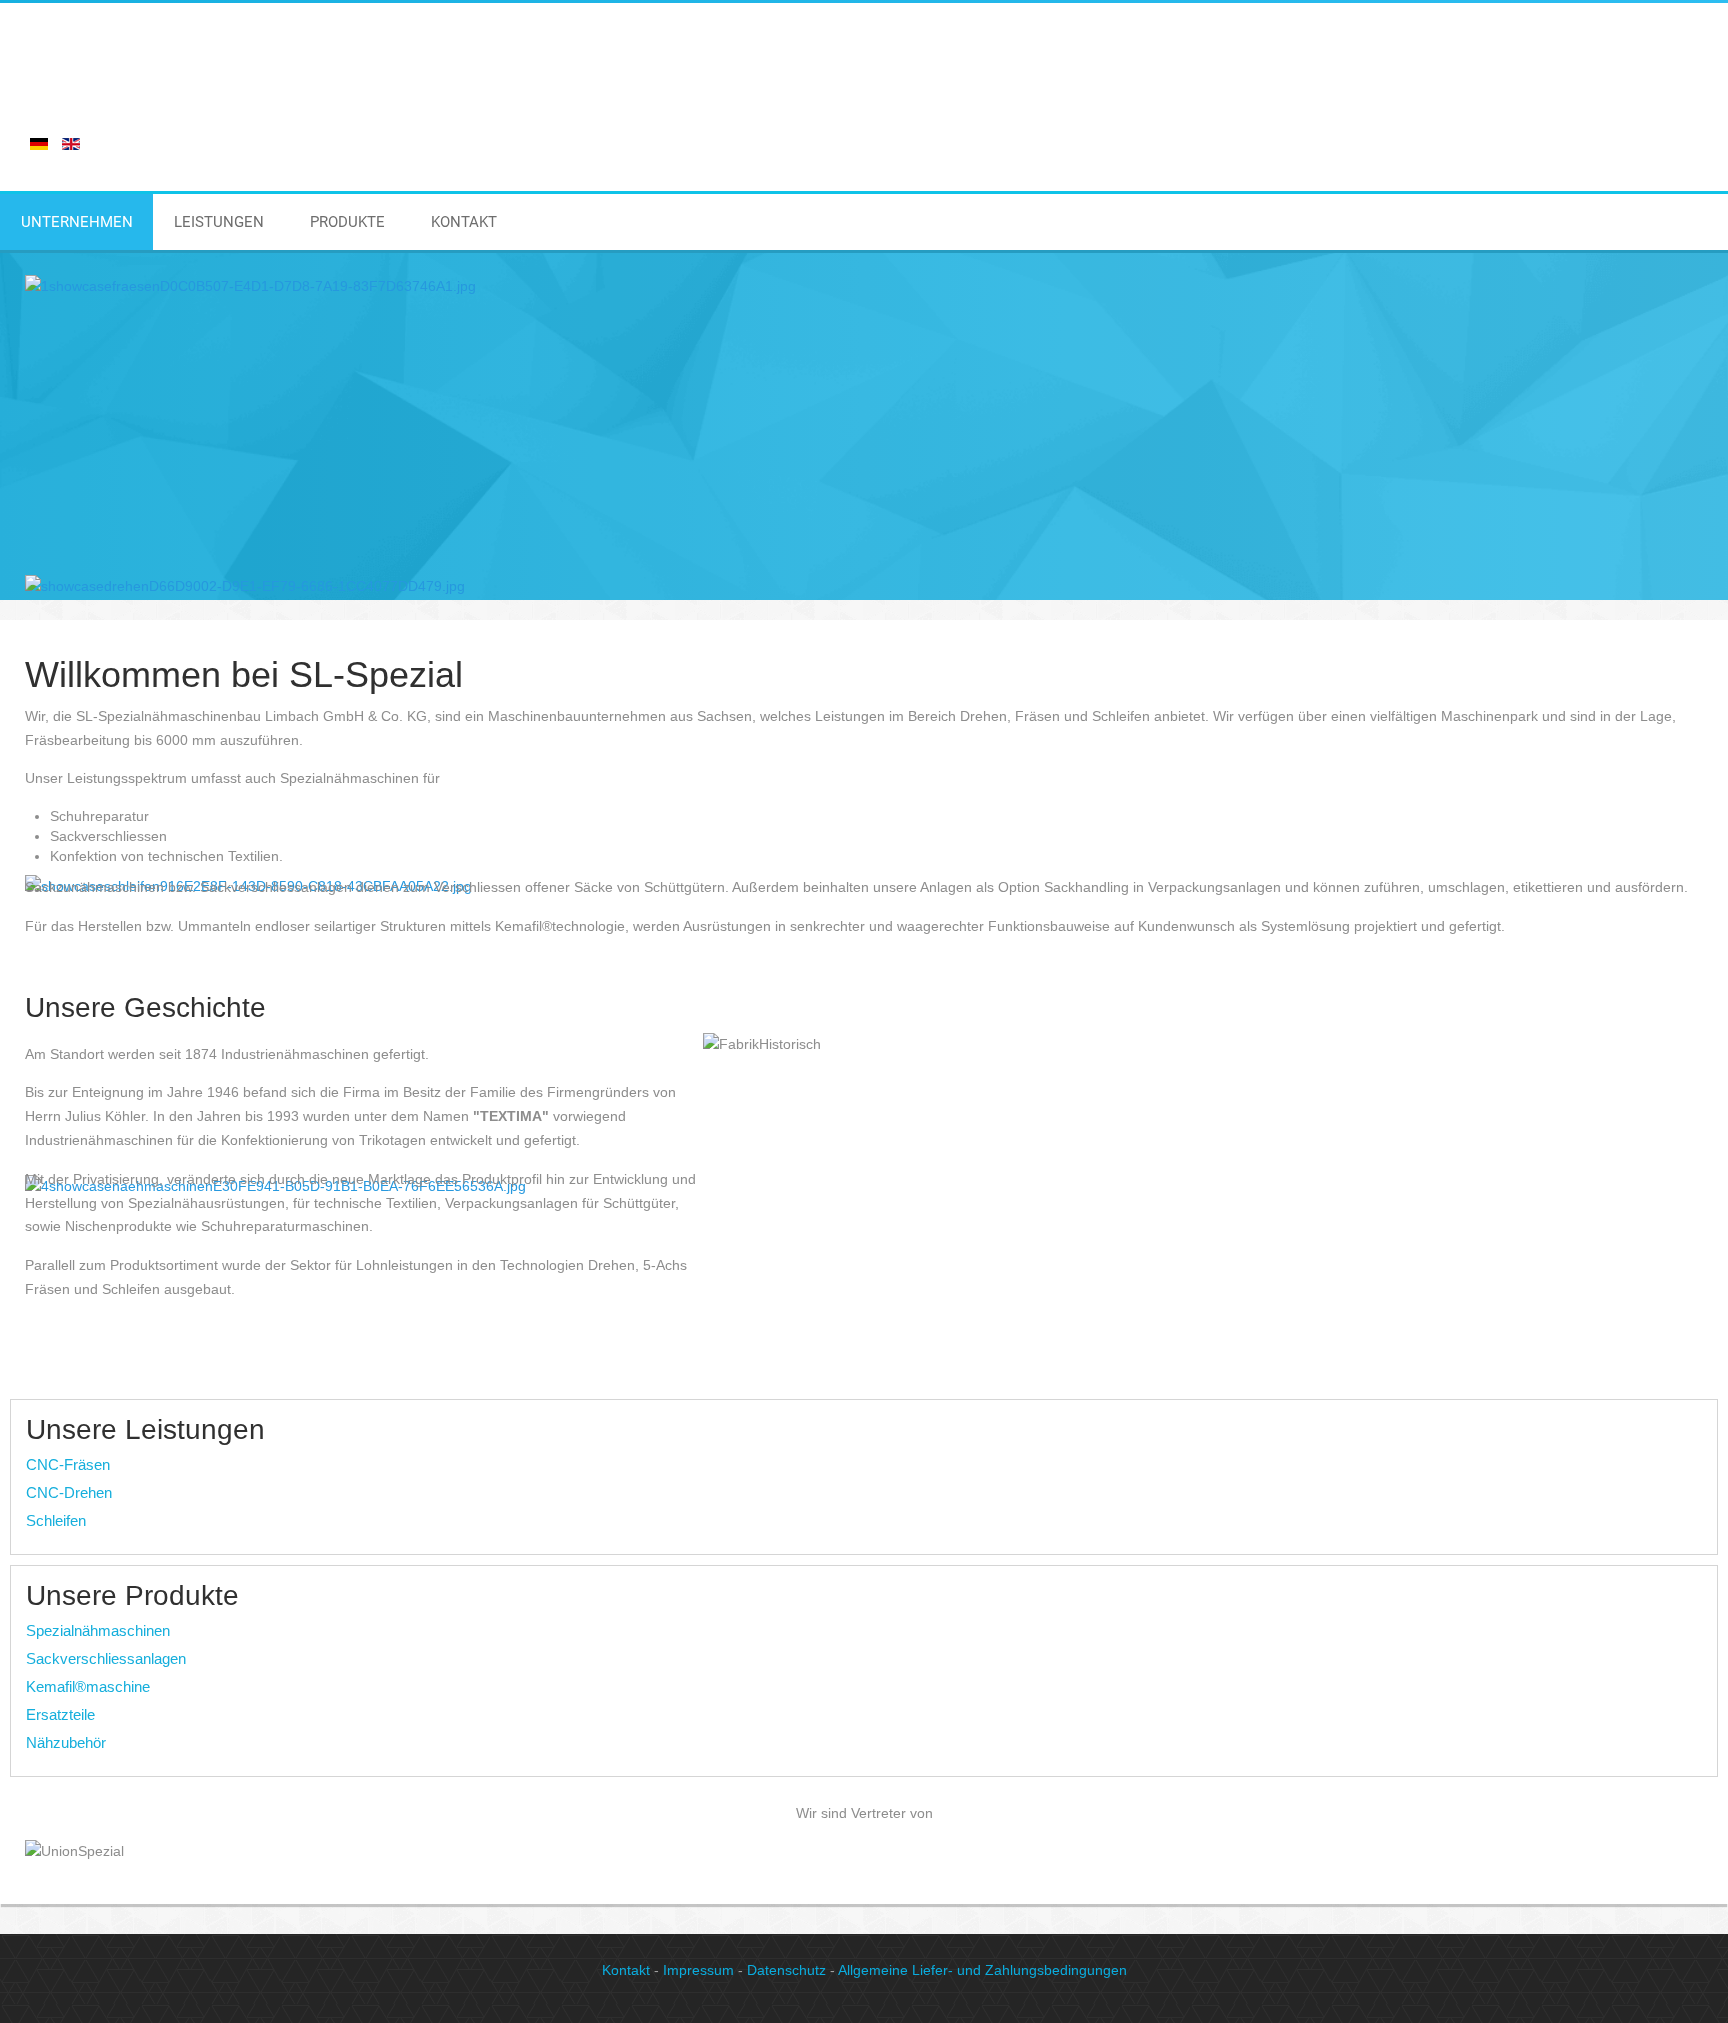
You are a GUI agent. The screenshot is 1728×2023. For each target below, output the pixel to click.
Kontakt (464, 222)
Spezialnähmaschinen (98, 1630)
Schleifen (56, 1520)
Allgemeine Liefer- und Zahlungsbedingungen (982, 1970)
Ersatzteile (60, 1714)
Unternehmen (77, 222)
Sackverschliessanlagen (106, 1658)
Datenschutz (786, 1970)
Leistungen (219, 222)
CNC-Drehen (69, 1492)
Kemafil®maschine (88, 1686)
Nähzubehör (66, 1742)
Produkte (347, 222)
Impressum (698, 1970)
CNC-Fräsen (68, 1464)
